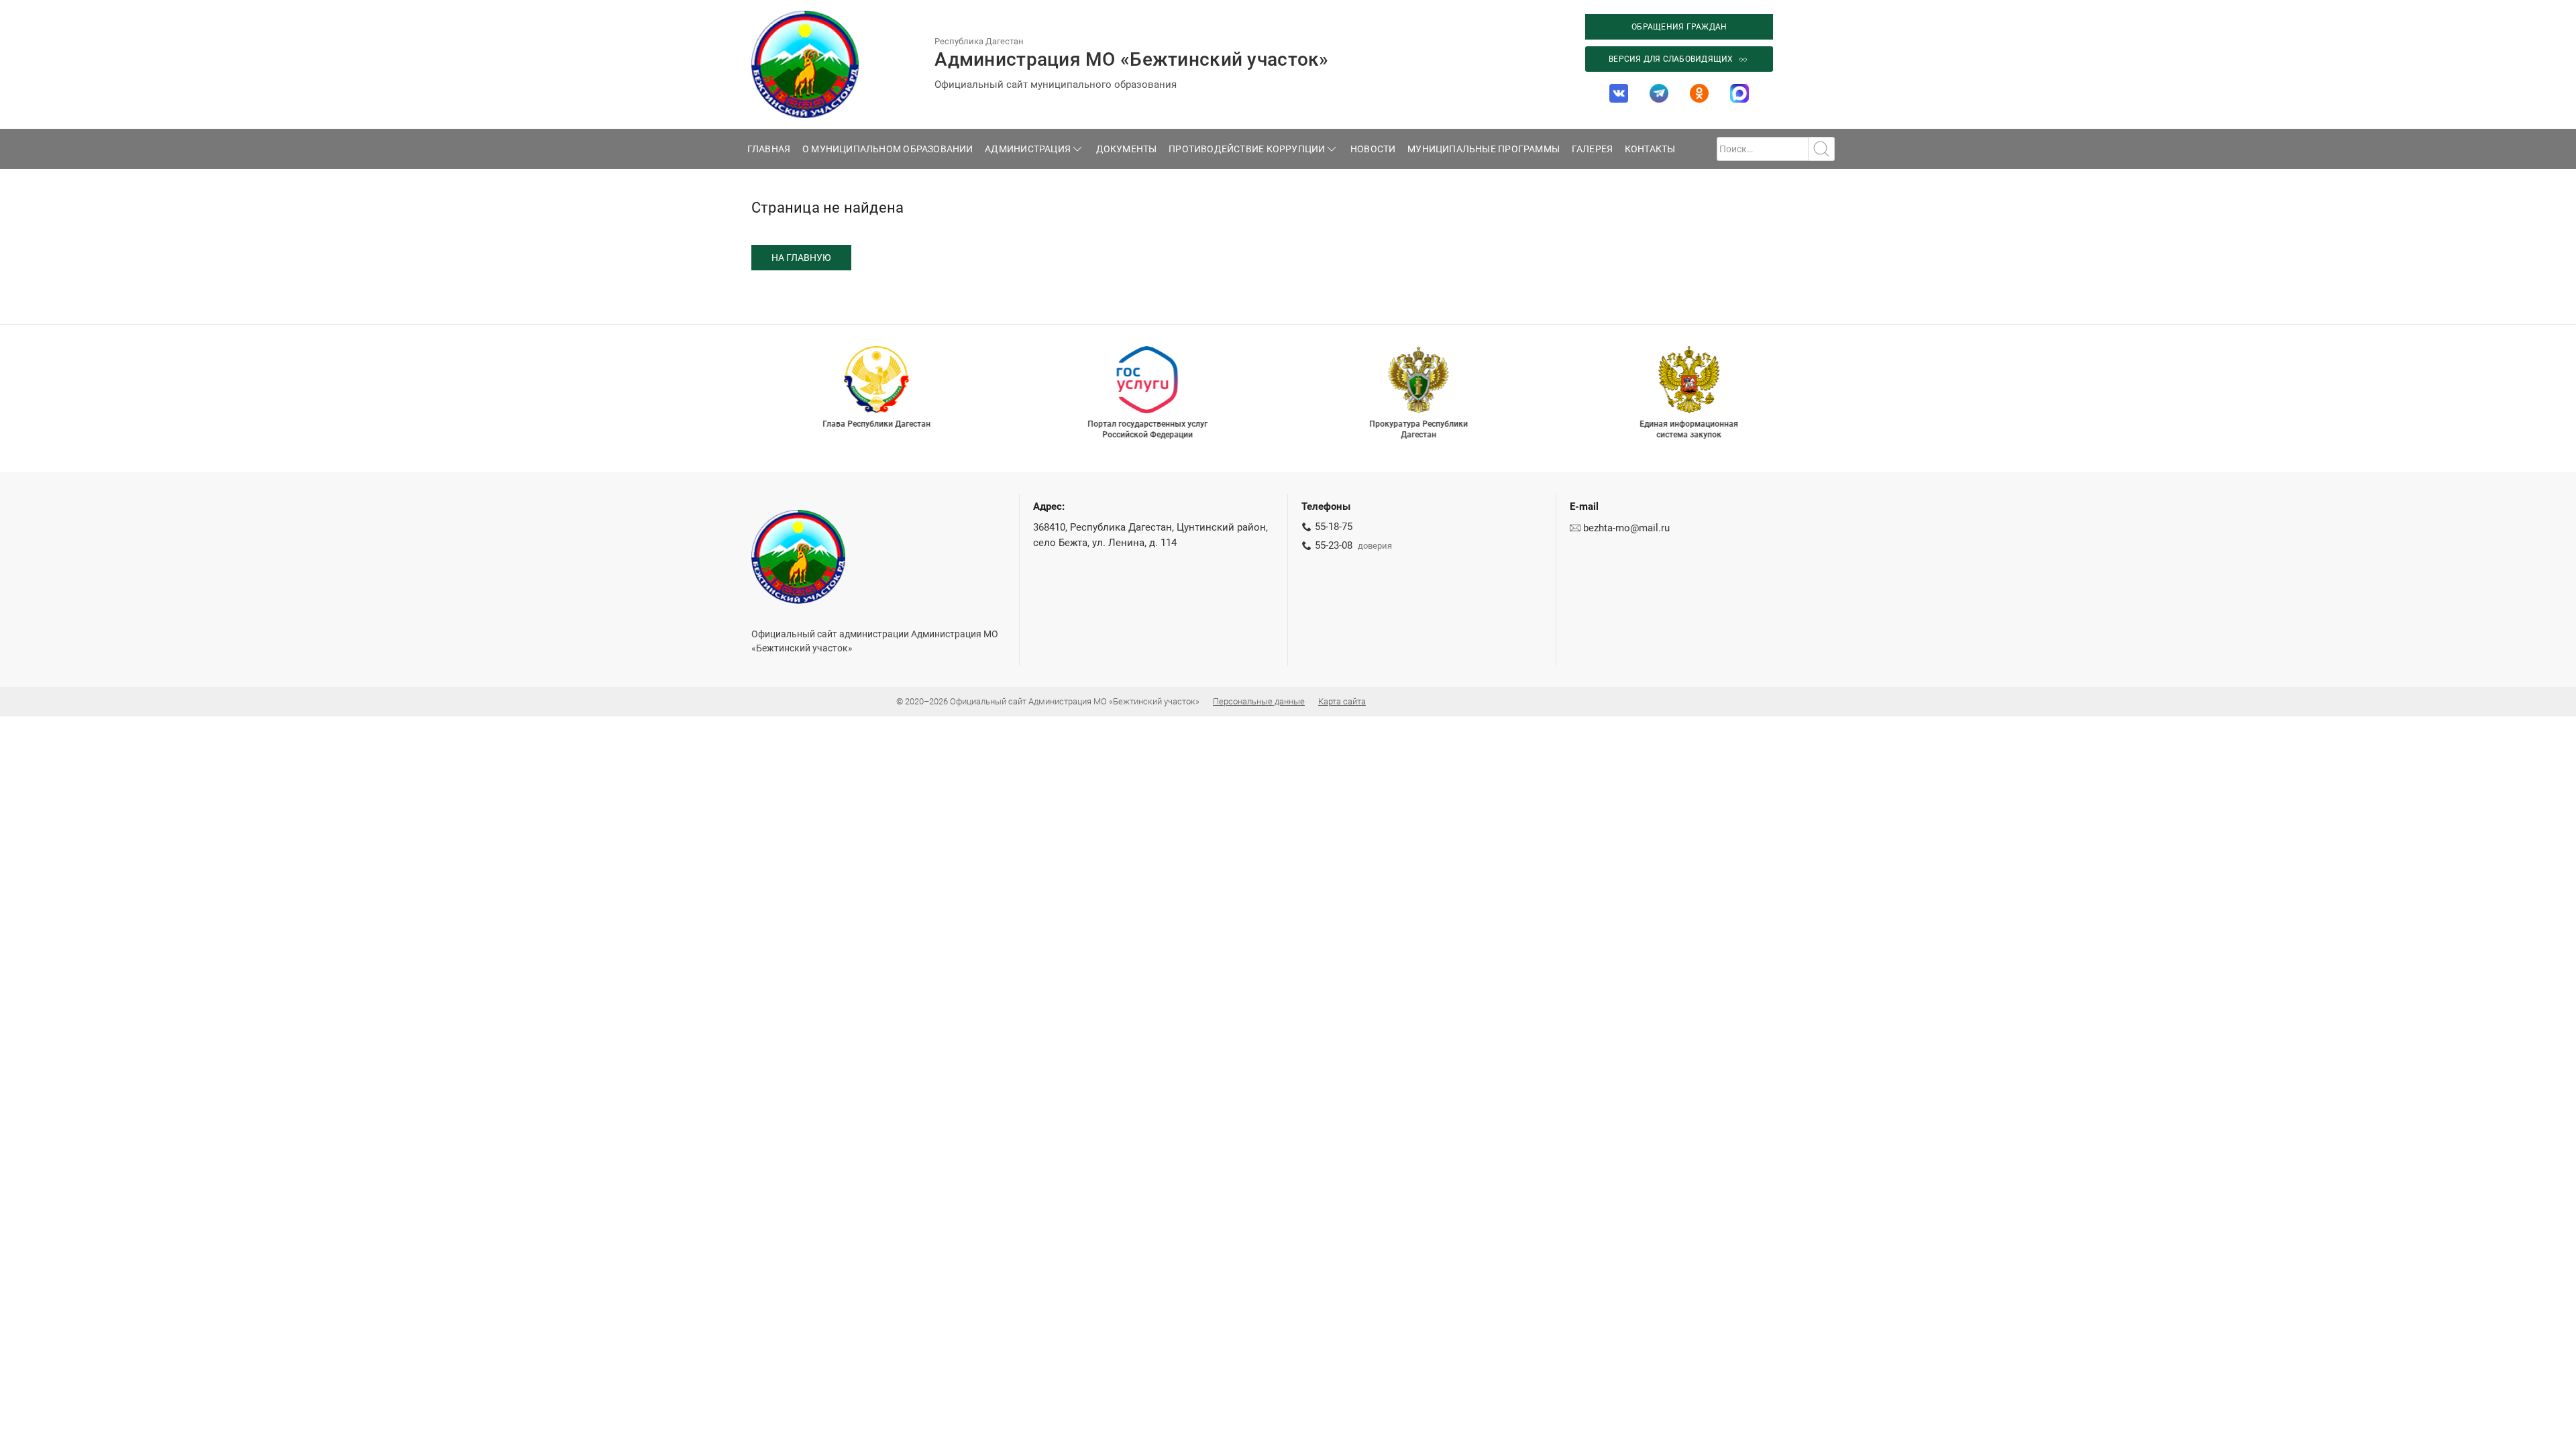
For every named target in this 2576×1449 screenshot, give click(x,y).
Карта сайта (1342, 701)
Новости (1373, 149)
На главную (801, 258)
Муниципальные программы (1484, 149)
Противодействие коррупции (1247, 149)
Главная (769, 149)
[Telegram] (1659, 93)
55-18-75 (1334, 527)
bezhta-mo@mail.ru (1626, 528)
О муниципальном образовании (888, 149)
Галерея (1593, 149)
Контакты (1650, 149)
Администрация (1028, 149)
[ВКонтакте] (1619, 93)
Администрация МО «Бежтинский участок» (1131, 59)
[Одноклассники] (1699, 93)
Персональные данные (1259, 701)
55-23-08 (1334, 545)
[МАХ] (1739, 93)
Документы (1127, 149)
